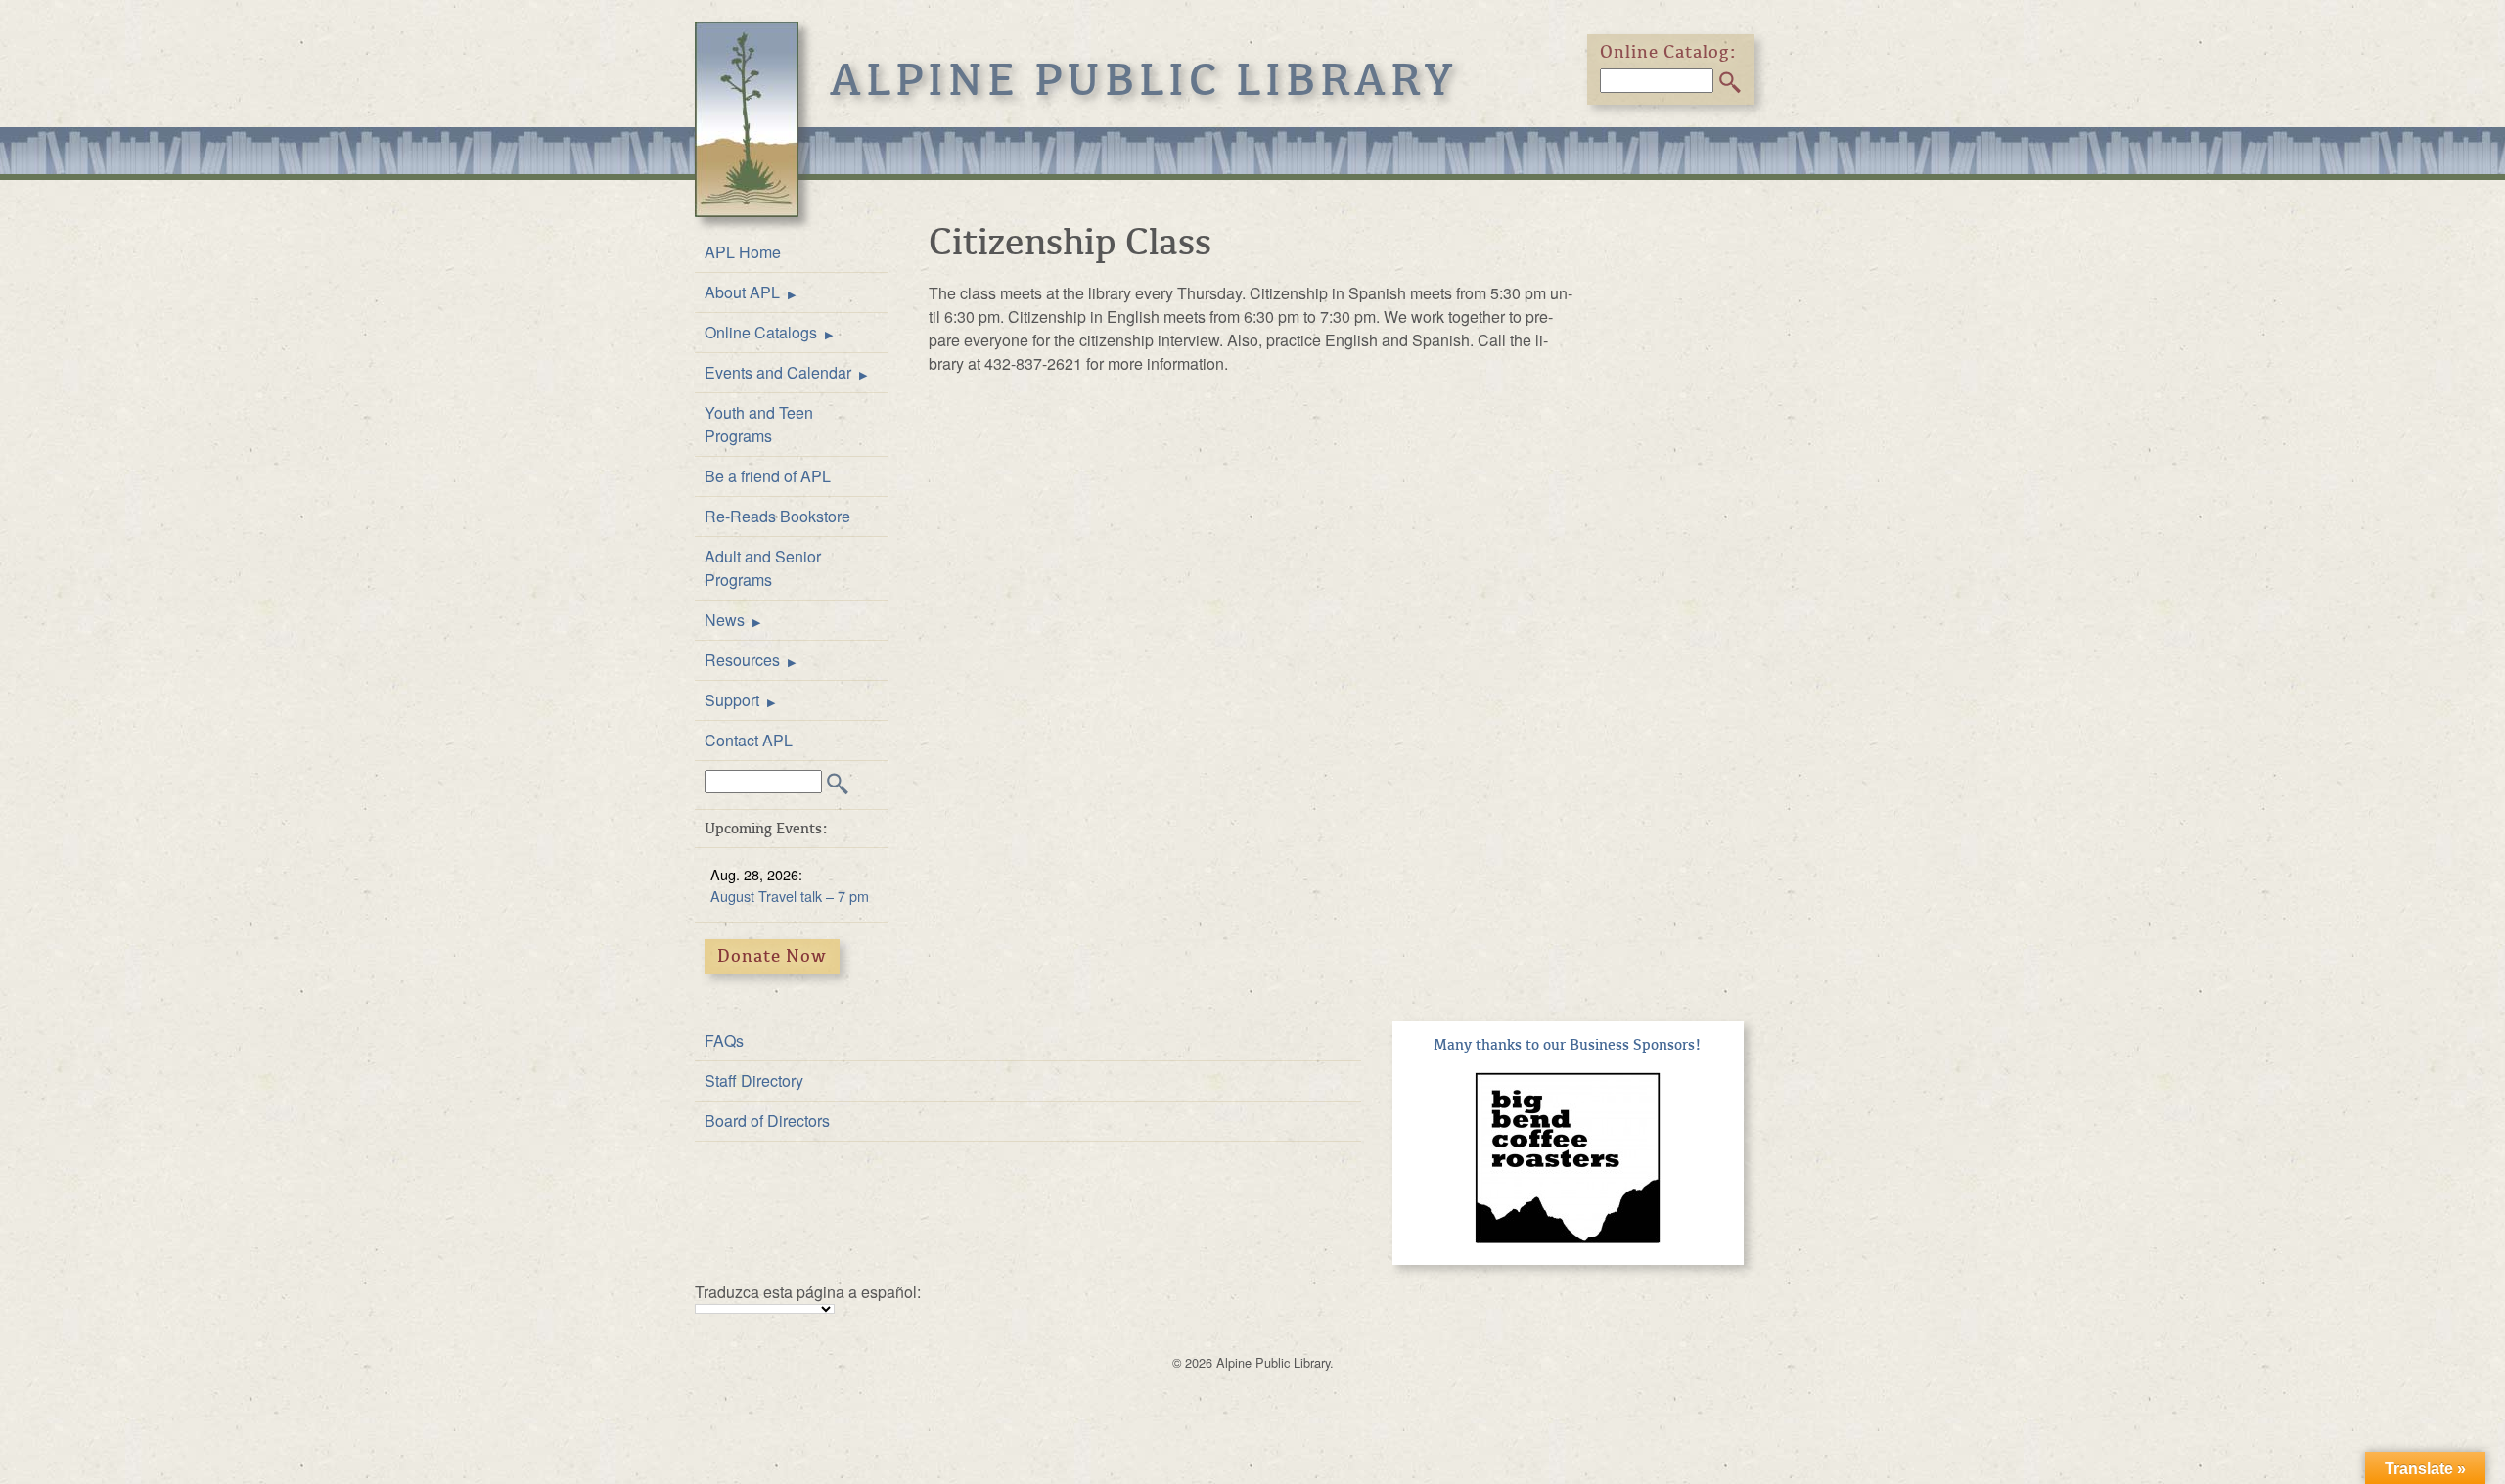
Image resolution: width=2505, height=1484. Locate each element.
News (725, 620)
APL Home (743, 252)
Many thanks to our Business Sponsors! (1568, 1045)
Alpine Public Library (1144, 80)
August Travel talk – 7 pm (790, 896)
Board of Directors (767, 1121)
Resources (742, 660)
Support (732, 700)
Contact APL (749, 740)
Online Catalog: (1668, 52)
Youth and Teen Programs (759, 424)
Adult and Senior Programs (763, 568)
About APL (742, 292)
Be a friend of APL (768, 476)
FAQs (724, 1040)
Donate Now (772, 956)
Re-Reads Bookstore (777, 516)
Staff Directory (754, 1080)
